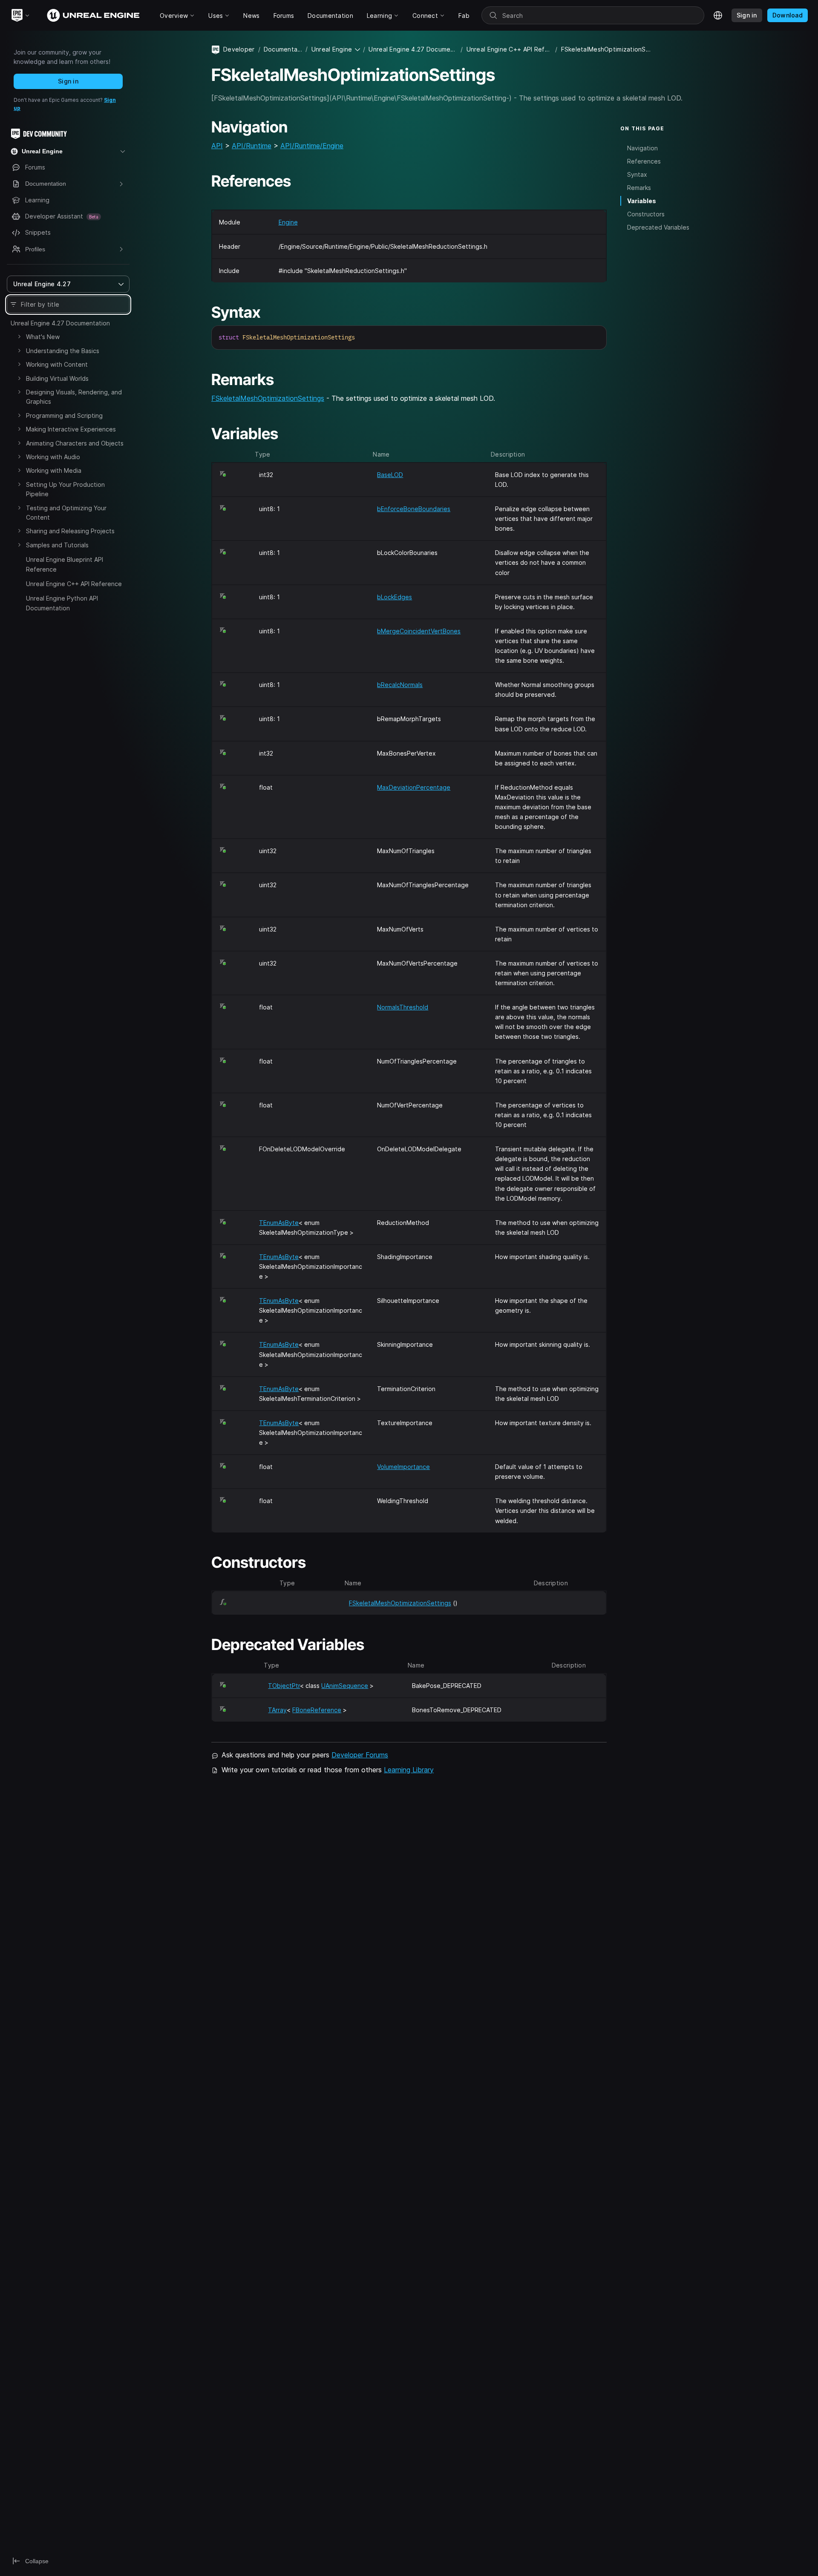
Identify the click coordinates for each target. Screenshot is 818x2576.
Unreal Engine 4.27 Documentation (60, 323)
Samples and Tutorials (57, 545)
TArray (277, 1710)
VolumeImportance (403, 1467)
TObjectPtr (284, 1686)
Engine (288, 222)
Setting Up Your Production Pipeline (65, 489)
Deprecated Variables (658, 227)
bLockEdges (395, 597)
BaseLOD (390, 475)
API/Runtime (252, 146)
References (644, 161)
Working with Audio (53, 457)
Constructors (646, 214)
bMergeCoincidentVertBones (419, 631)
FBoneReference (317, 1710)
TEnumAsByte (279, 1223)
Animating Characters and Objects (75, 443)
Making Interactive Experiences (71, 429)
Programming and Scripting (64, 415)
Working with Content (57, 364)
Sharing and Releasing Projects (70, 531)
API (217, 146)
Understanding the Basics (63, 351)
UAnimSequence (345, 1686)
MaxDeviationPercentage (414, 787)
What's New (43, 337)
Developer (239, 49)
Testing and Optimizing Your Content (66, 513)
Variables (642, 201)
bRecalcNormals (400, 685)
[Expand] (19, 336)
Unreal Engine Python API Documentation (62, 603)
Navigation (642, 148)
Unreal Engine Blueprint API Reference (65, 564)
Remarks (639, 188)
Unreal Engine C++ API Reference (74, 584)
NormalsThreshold (403, 1007)
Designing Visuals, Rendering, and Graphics (74, 397)
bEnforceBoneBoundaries (414, 509)
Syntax (637, 174)
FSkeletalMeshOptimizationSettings (268, 398)
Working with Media (54, 470)
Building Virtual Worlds (57, 378)
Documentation (283, 49)
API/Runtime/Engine (312, 146)
